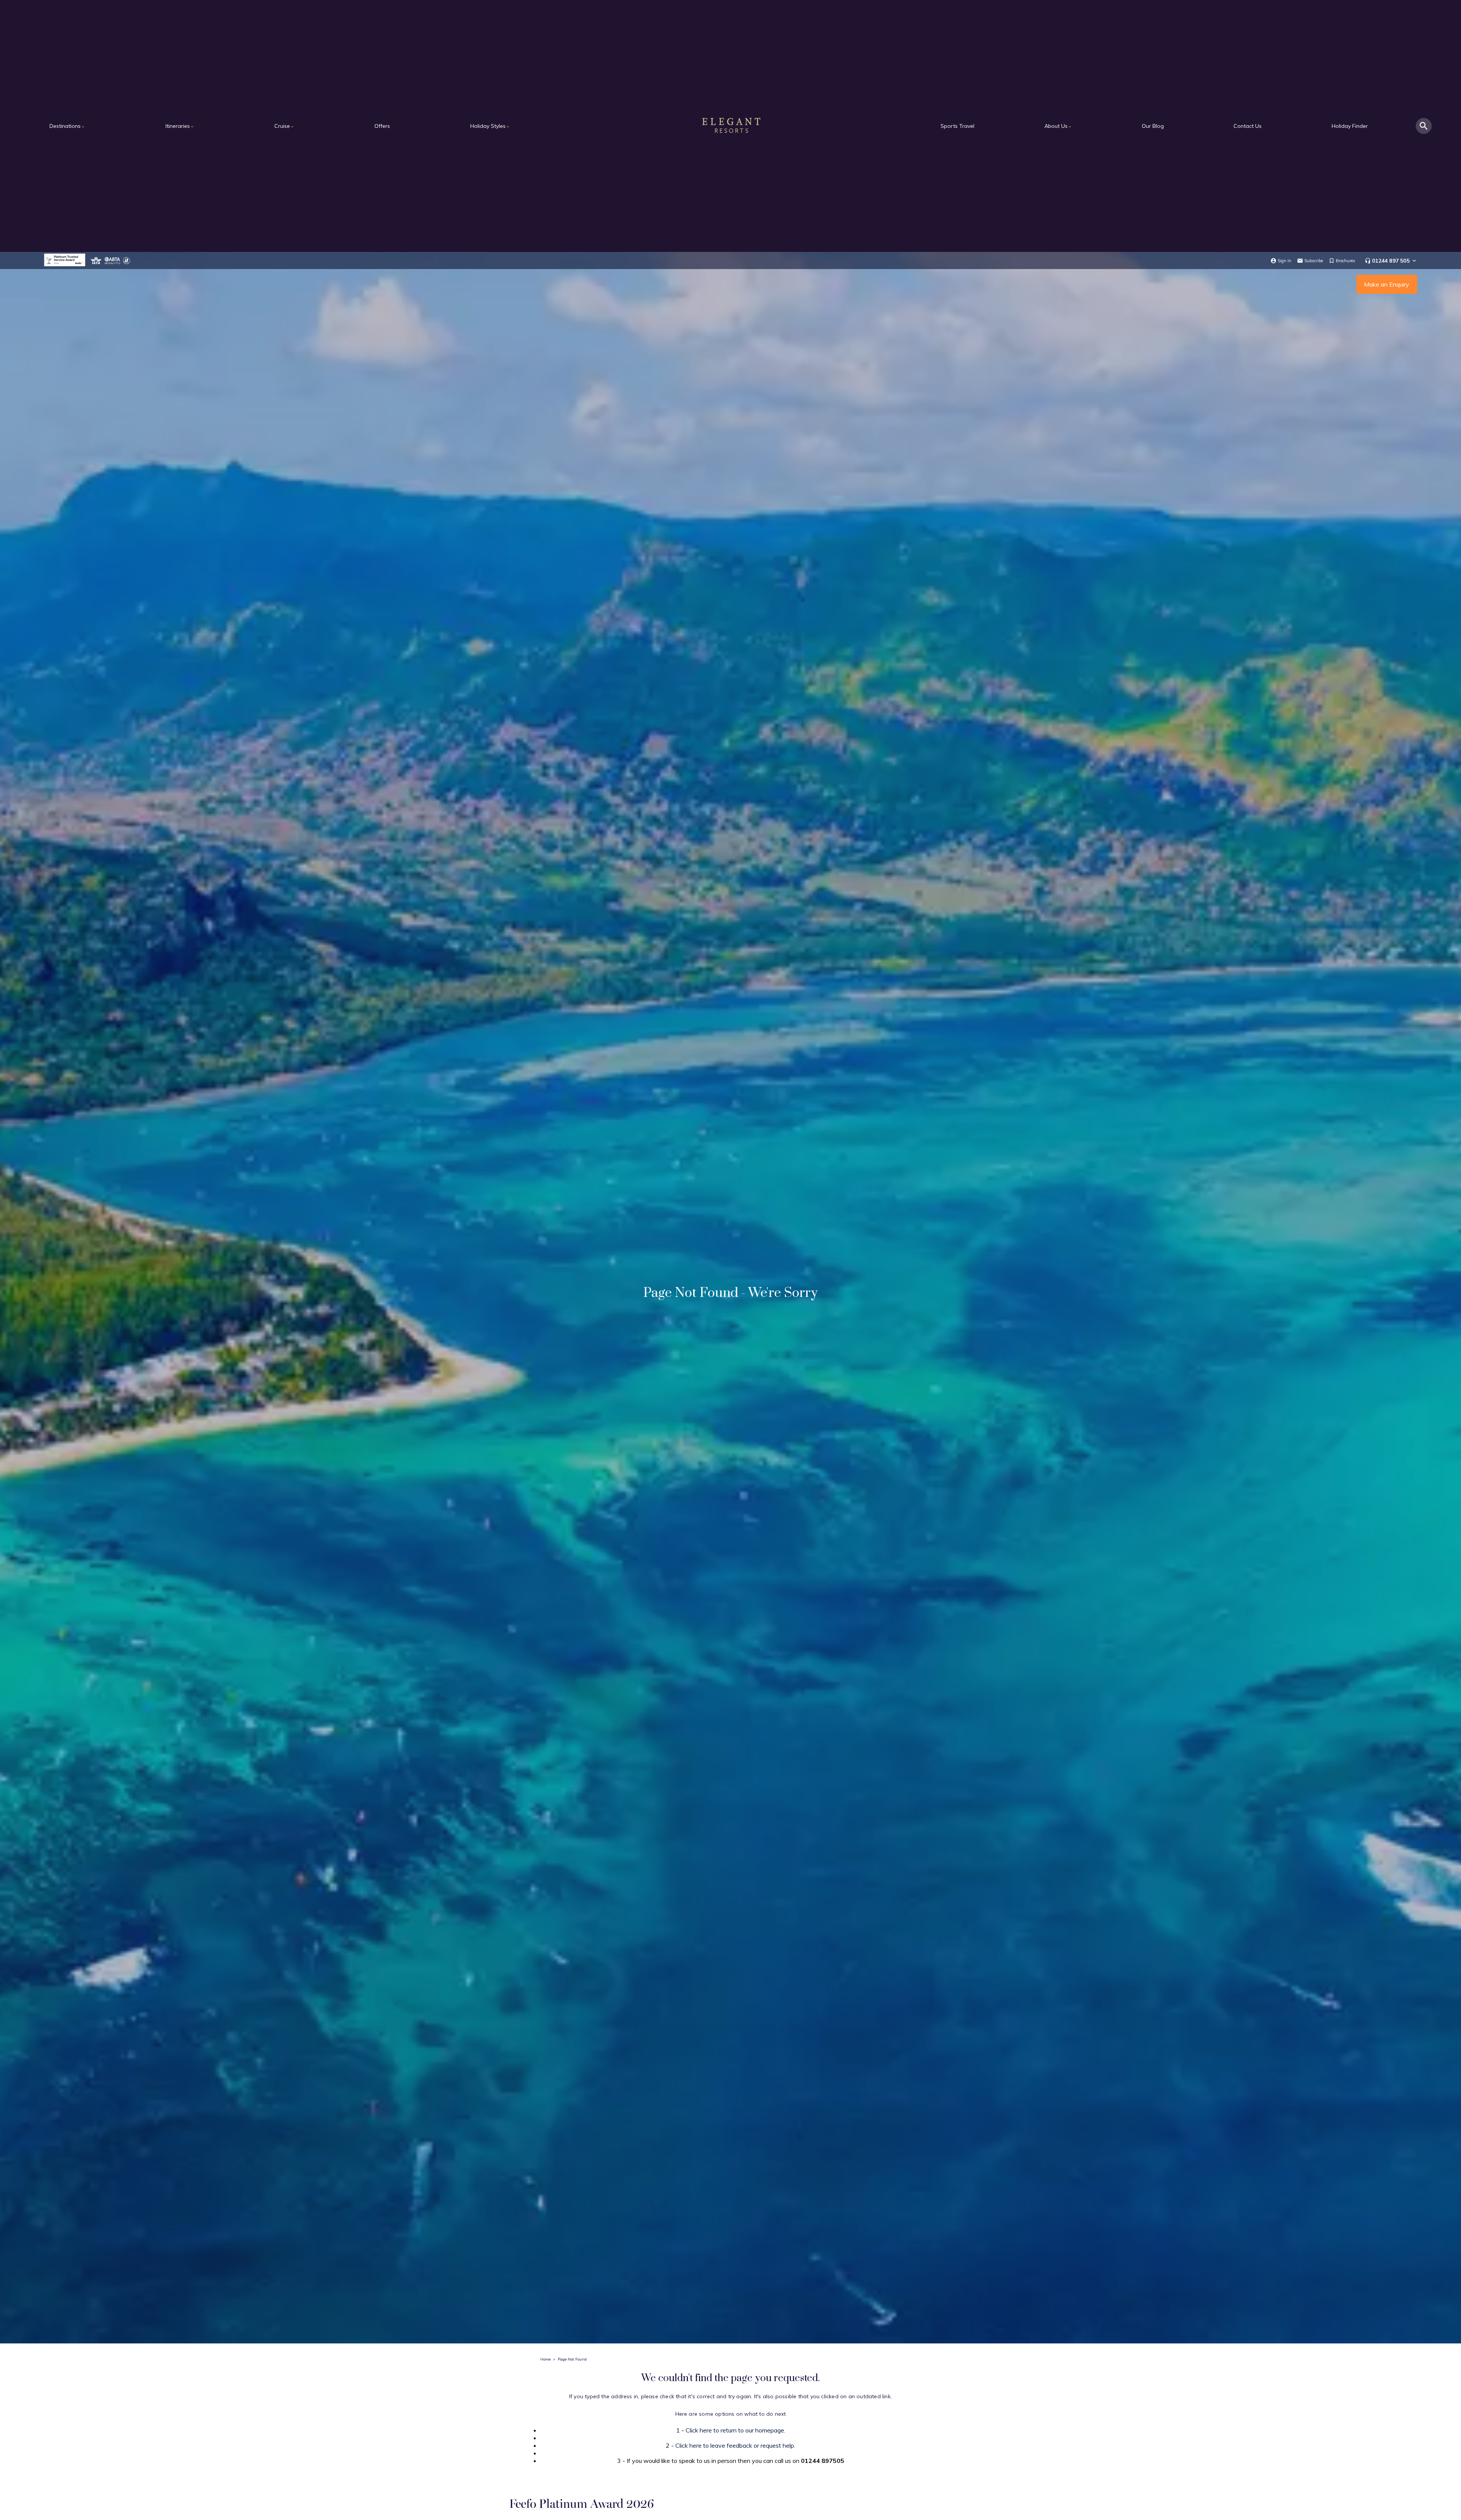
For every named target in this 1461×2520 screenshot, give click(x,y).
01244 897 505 (1391, 261)
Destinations (67, 126)
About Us (1058, 126)
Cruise (284, 126)
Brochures (1346, 261)
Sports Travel (957, 126)
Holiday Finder (1350, 126)
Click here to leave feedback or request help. (735, 2445)
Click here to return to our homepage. (735, 2430)
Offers (382, 126)
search (1424, 126)
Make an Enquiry (1387, 284)
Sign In (1284, 261)
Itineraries (180, 126)
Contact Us (1248, 126)
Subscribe (1314, 261)
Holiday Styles (490, 126)
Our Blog (1153, 126)
